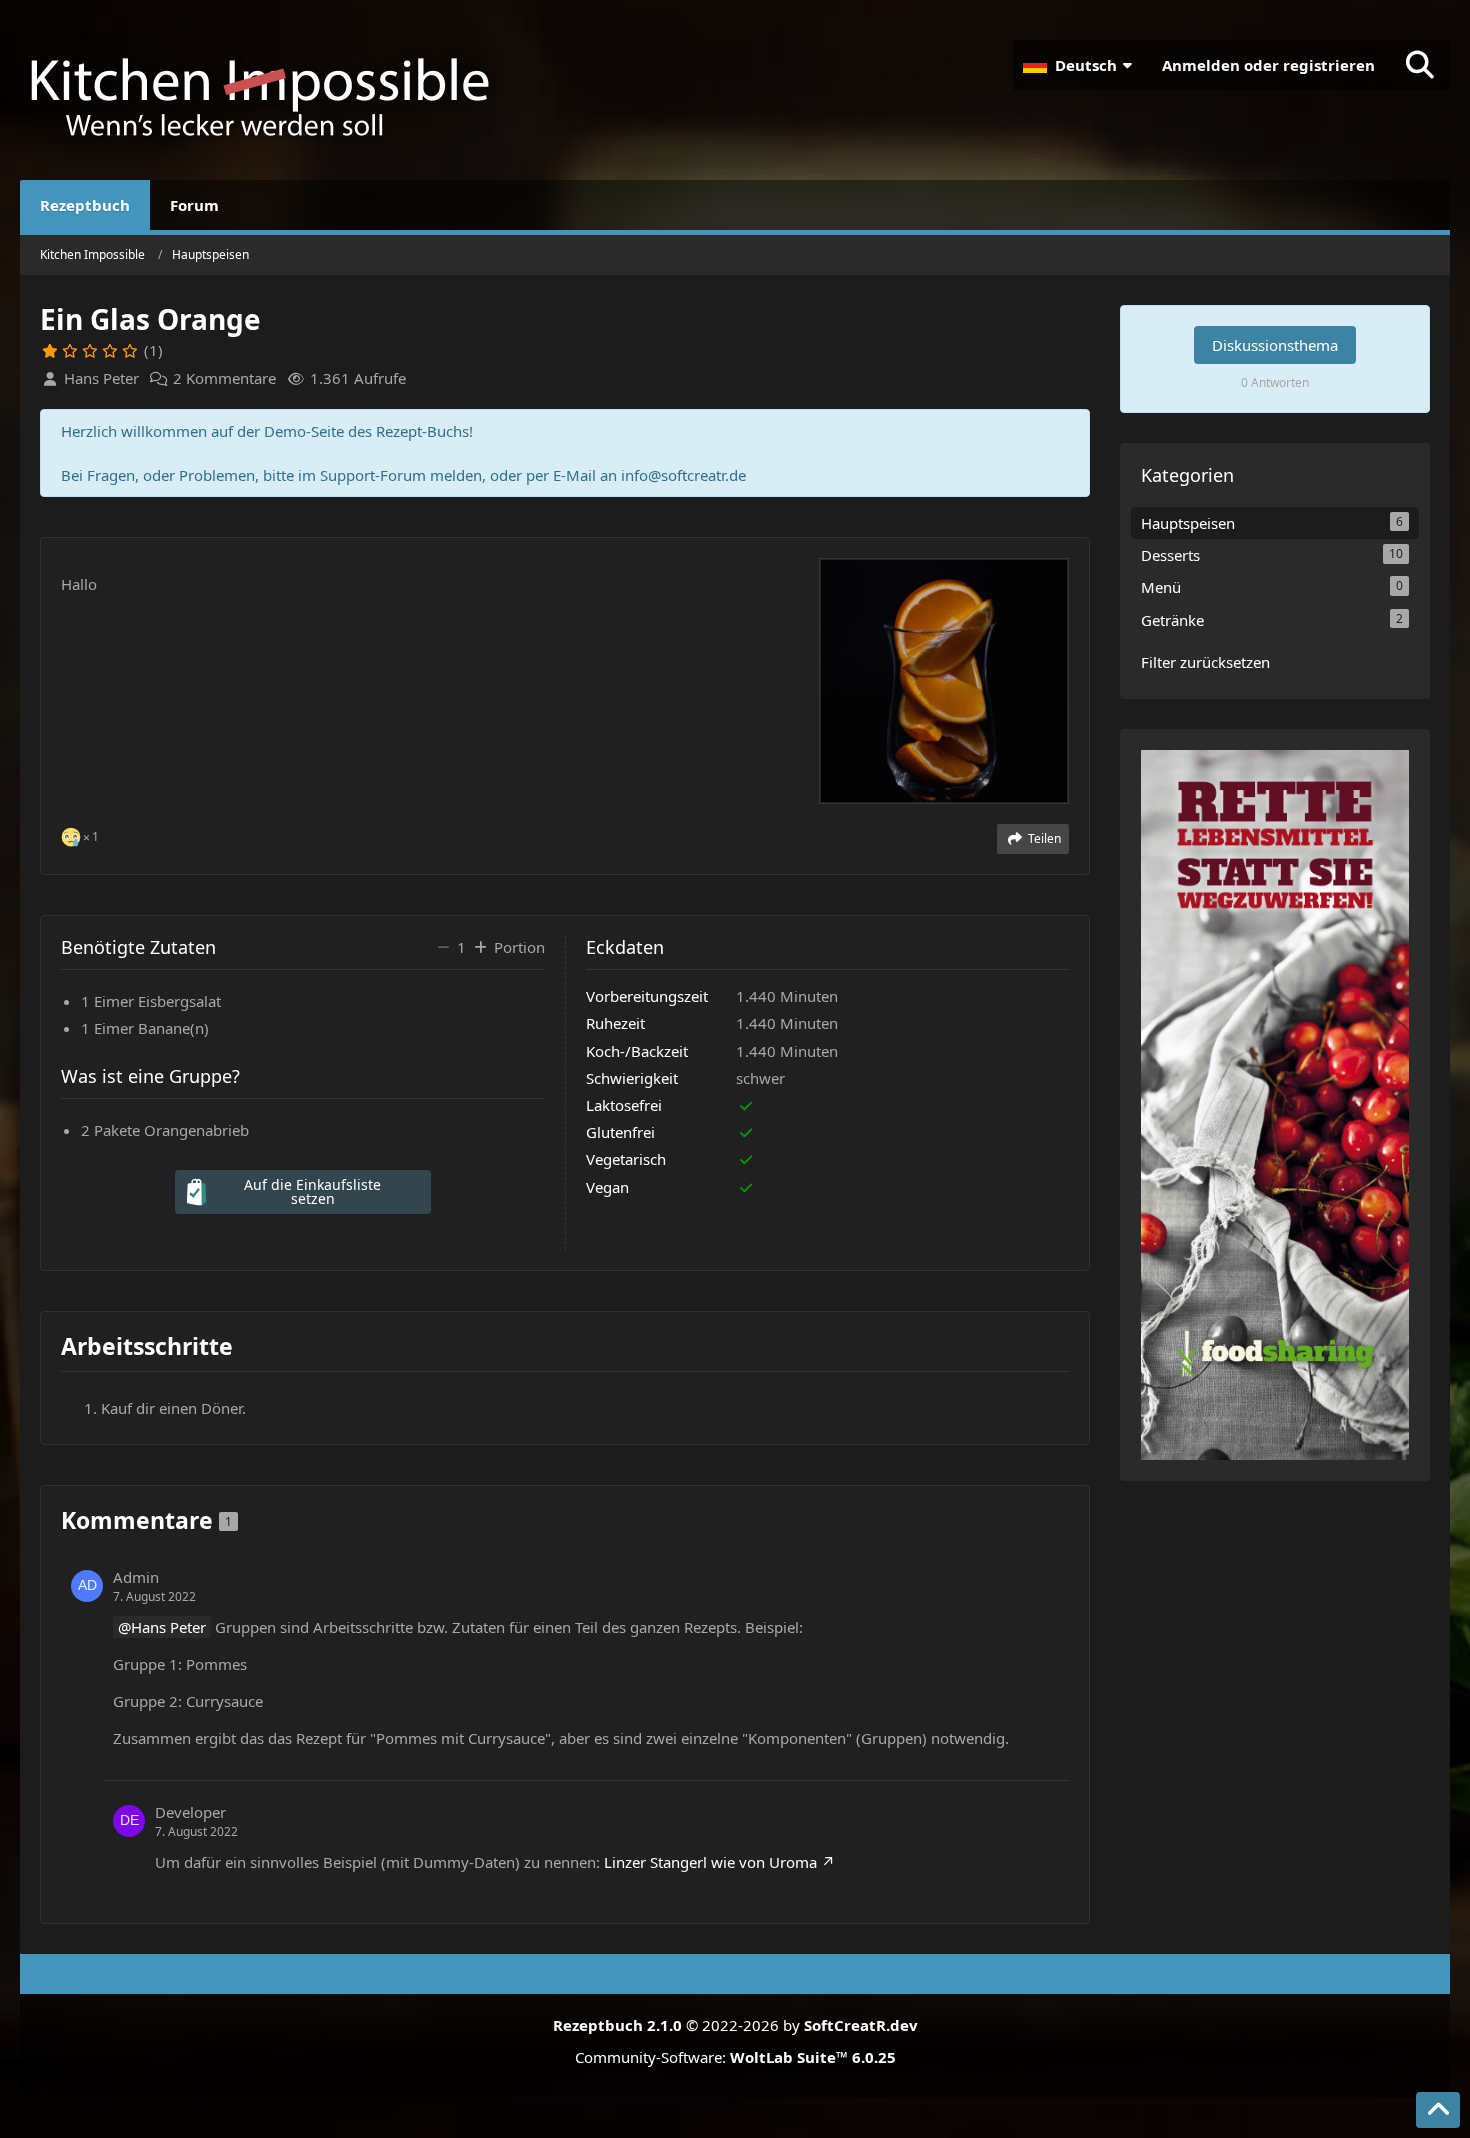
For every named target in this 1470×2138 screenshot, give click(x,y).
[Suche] (1420, 65)
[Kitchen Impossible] (270, 90)
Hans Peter (168, 1627)
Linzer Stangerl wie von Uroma (710, 1862)
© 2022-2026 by (735, 2025)
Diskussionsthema (1275, 345)
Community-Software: (735, 2057)
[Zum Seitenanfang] (1438, 2110)
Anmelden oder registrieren (1268, 65)
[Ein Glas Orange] (944, 679)
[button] (1080, 65)
